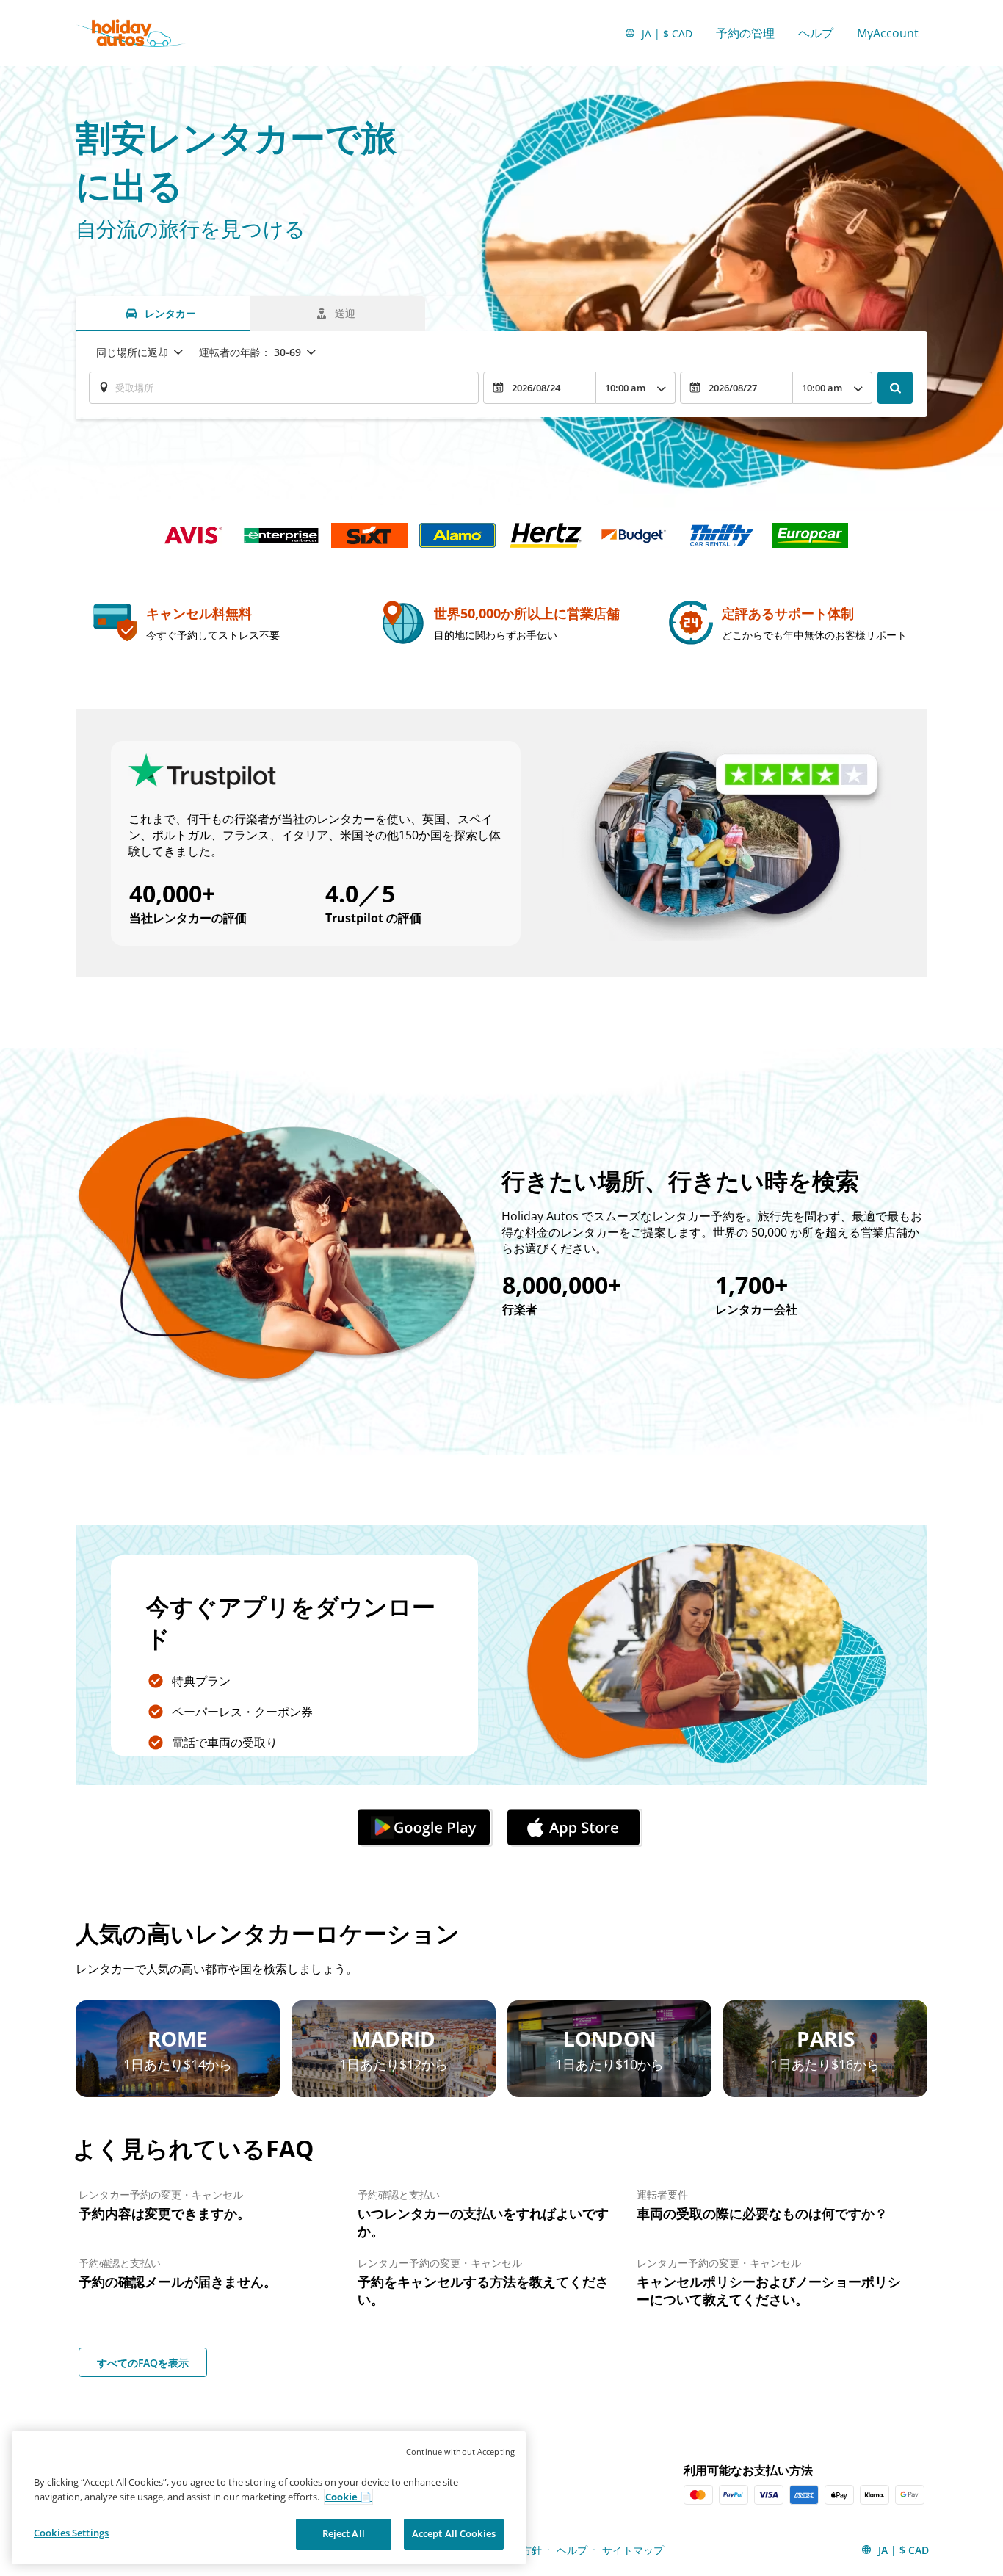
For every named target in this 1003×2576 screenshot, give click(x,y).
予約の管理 (745, 33)
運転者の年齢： (250, 352)
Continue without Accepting (460, 2452)
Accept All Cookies (454, 2533)
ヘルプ (816, 33)
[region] (269, 2498)
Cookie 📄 (348, 2497)
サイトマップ (633, 2550)
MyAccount (888, 33)
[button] (427, 1828)
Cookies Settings (71, 2533)
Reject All (344, 2533)
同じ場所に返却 (132, 352)
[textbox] (284, 388)
